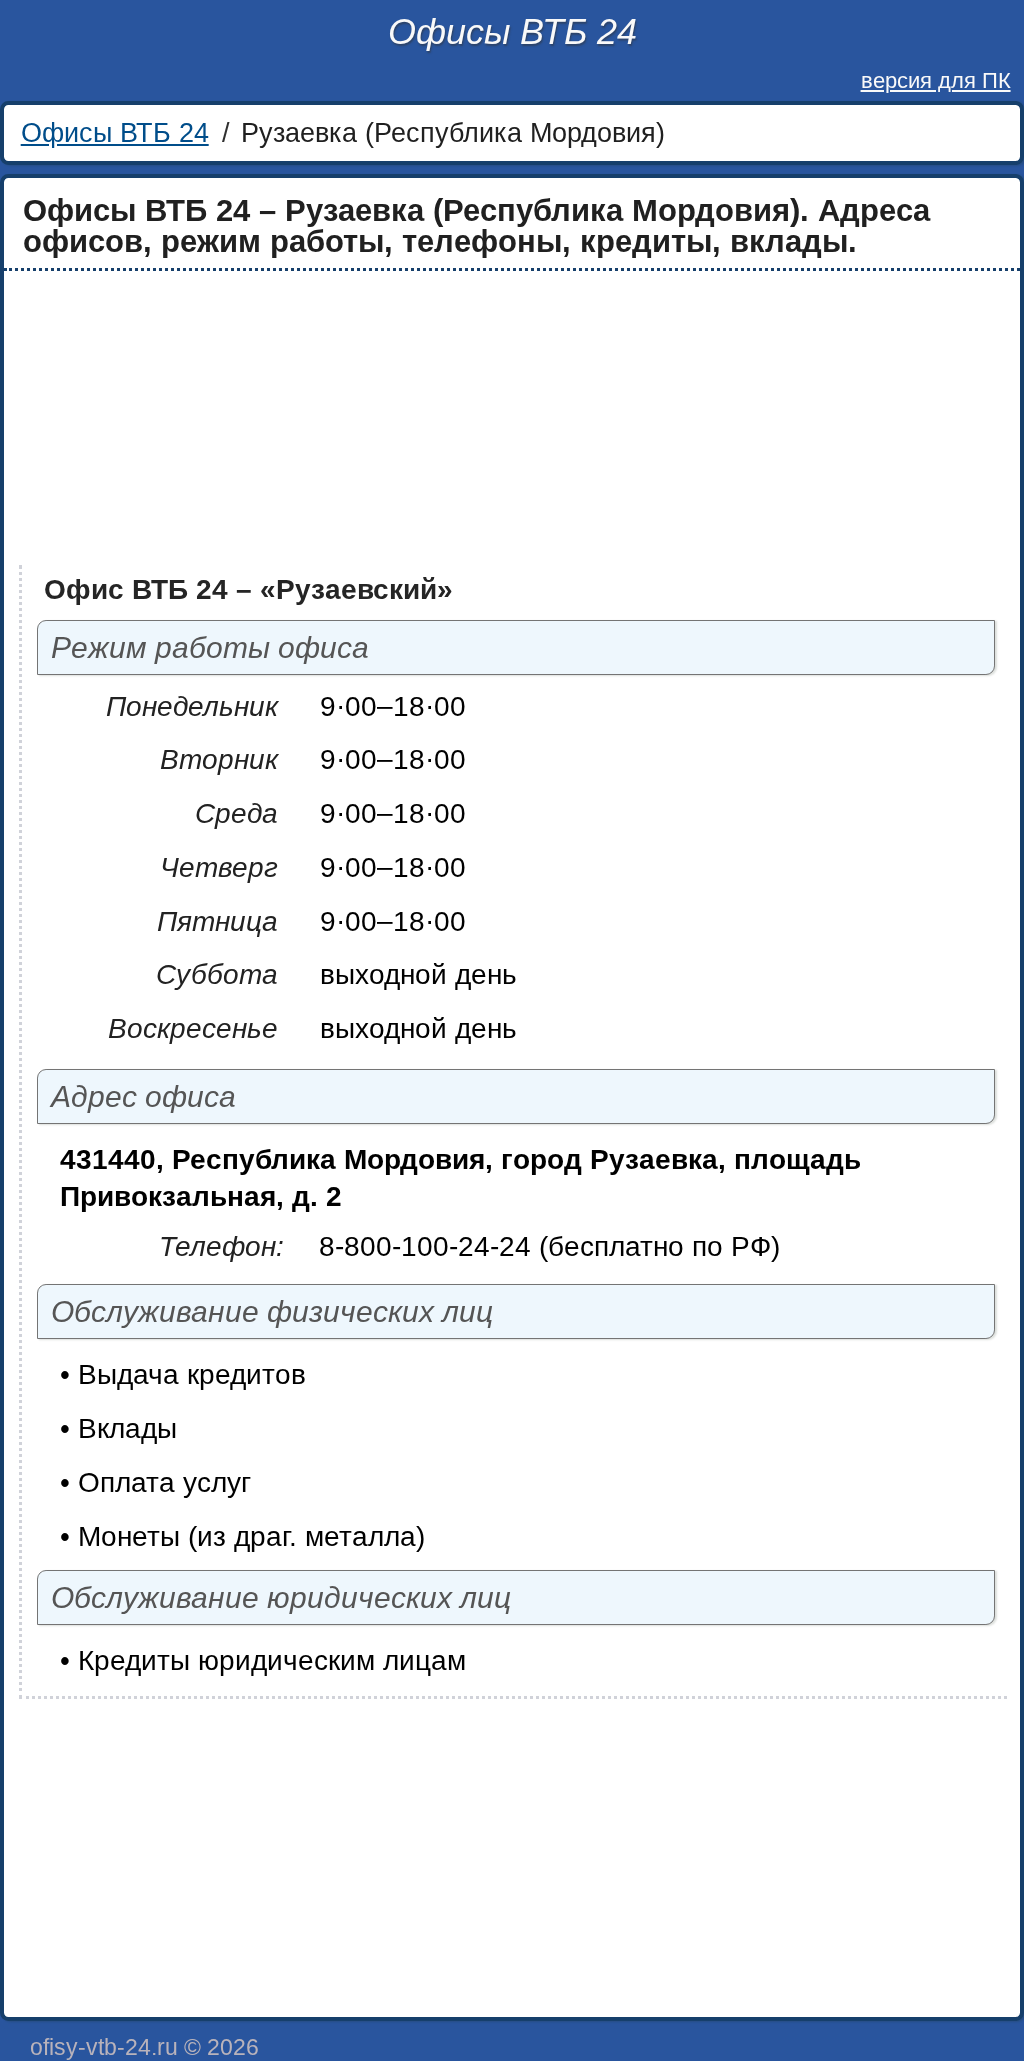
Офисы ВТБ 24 (512, 31)
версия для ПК (936, 80)
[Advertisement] (512, 418)
